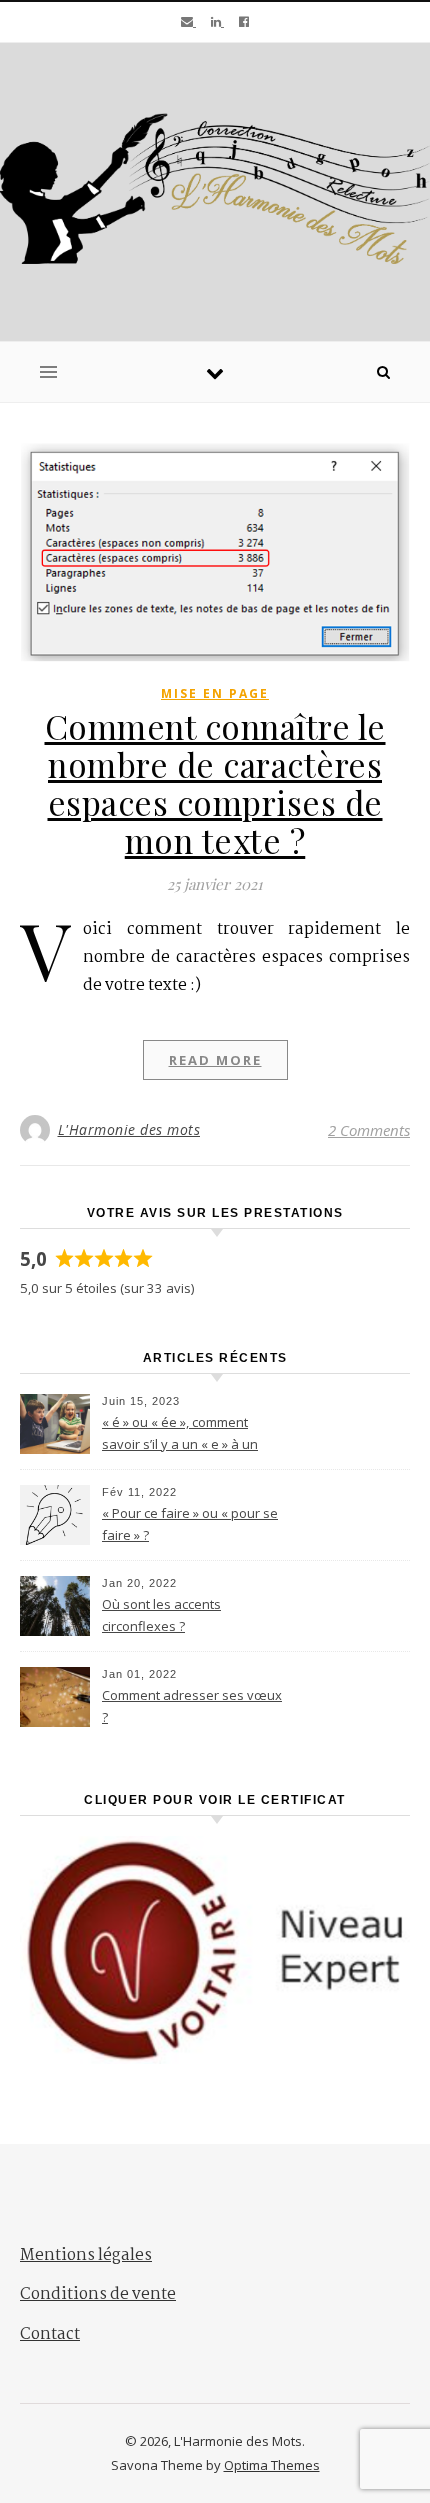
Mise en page (215, 693)
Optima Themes (272, 2465)
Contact (50, 2334)
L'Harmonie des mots (129, 1129)
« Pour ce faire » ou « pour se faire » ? (190, 1524)
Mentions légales (86, 2255)
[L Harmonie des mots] (215, 188)
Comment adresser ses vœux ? (192, 1706)
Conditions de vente (98, 2294)
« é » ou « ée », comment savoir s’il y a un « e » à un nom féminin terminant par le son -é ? (190, 1435)
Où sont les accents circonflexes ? (161, 1615)
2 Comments (369, 1130)
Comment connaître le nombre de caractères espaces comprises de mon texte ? (215, 783)
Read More (215, 1060)
